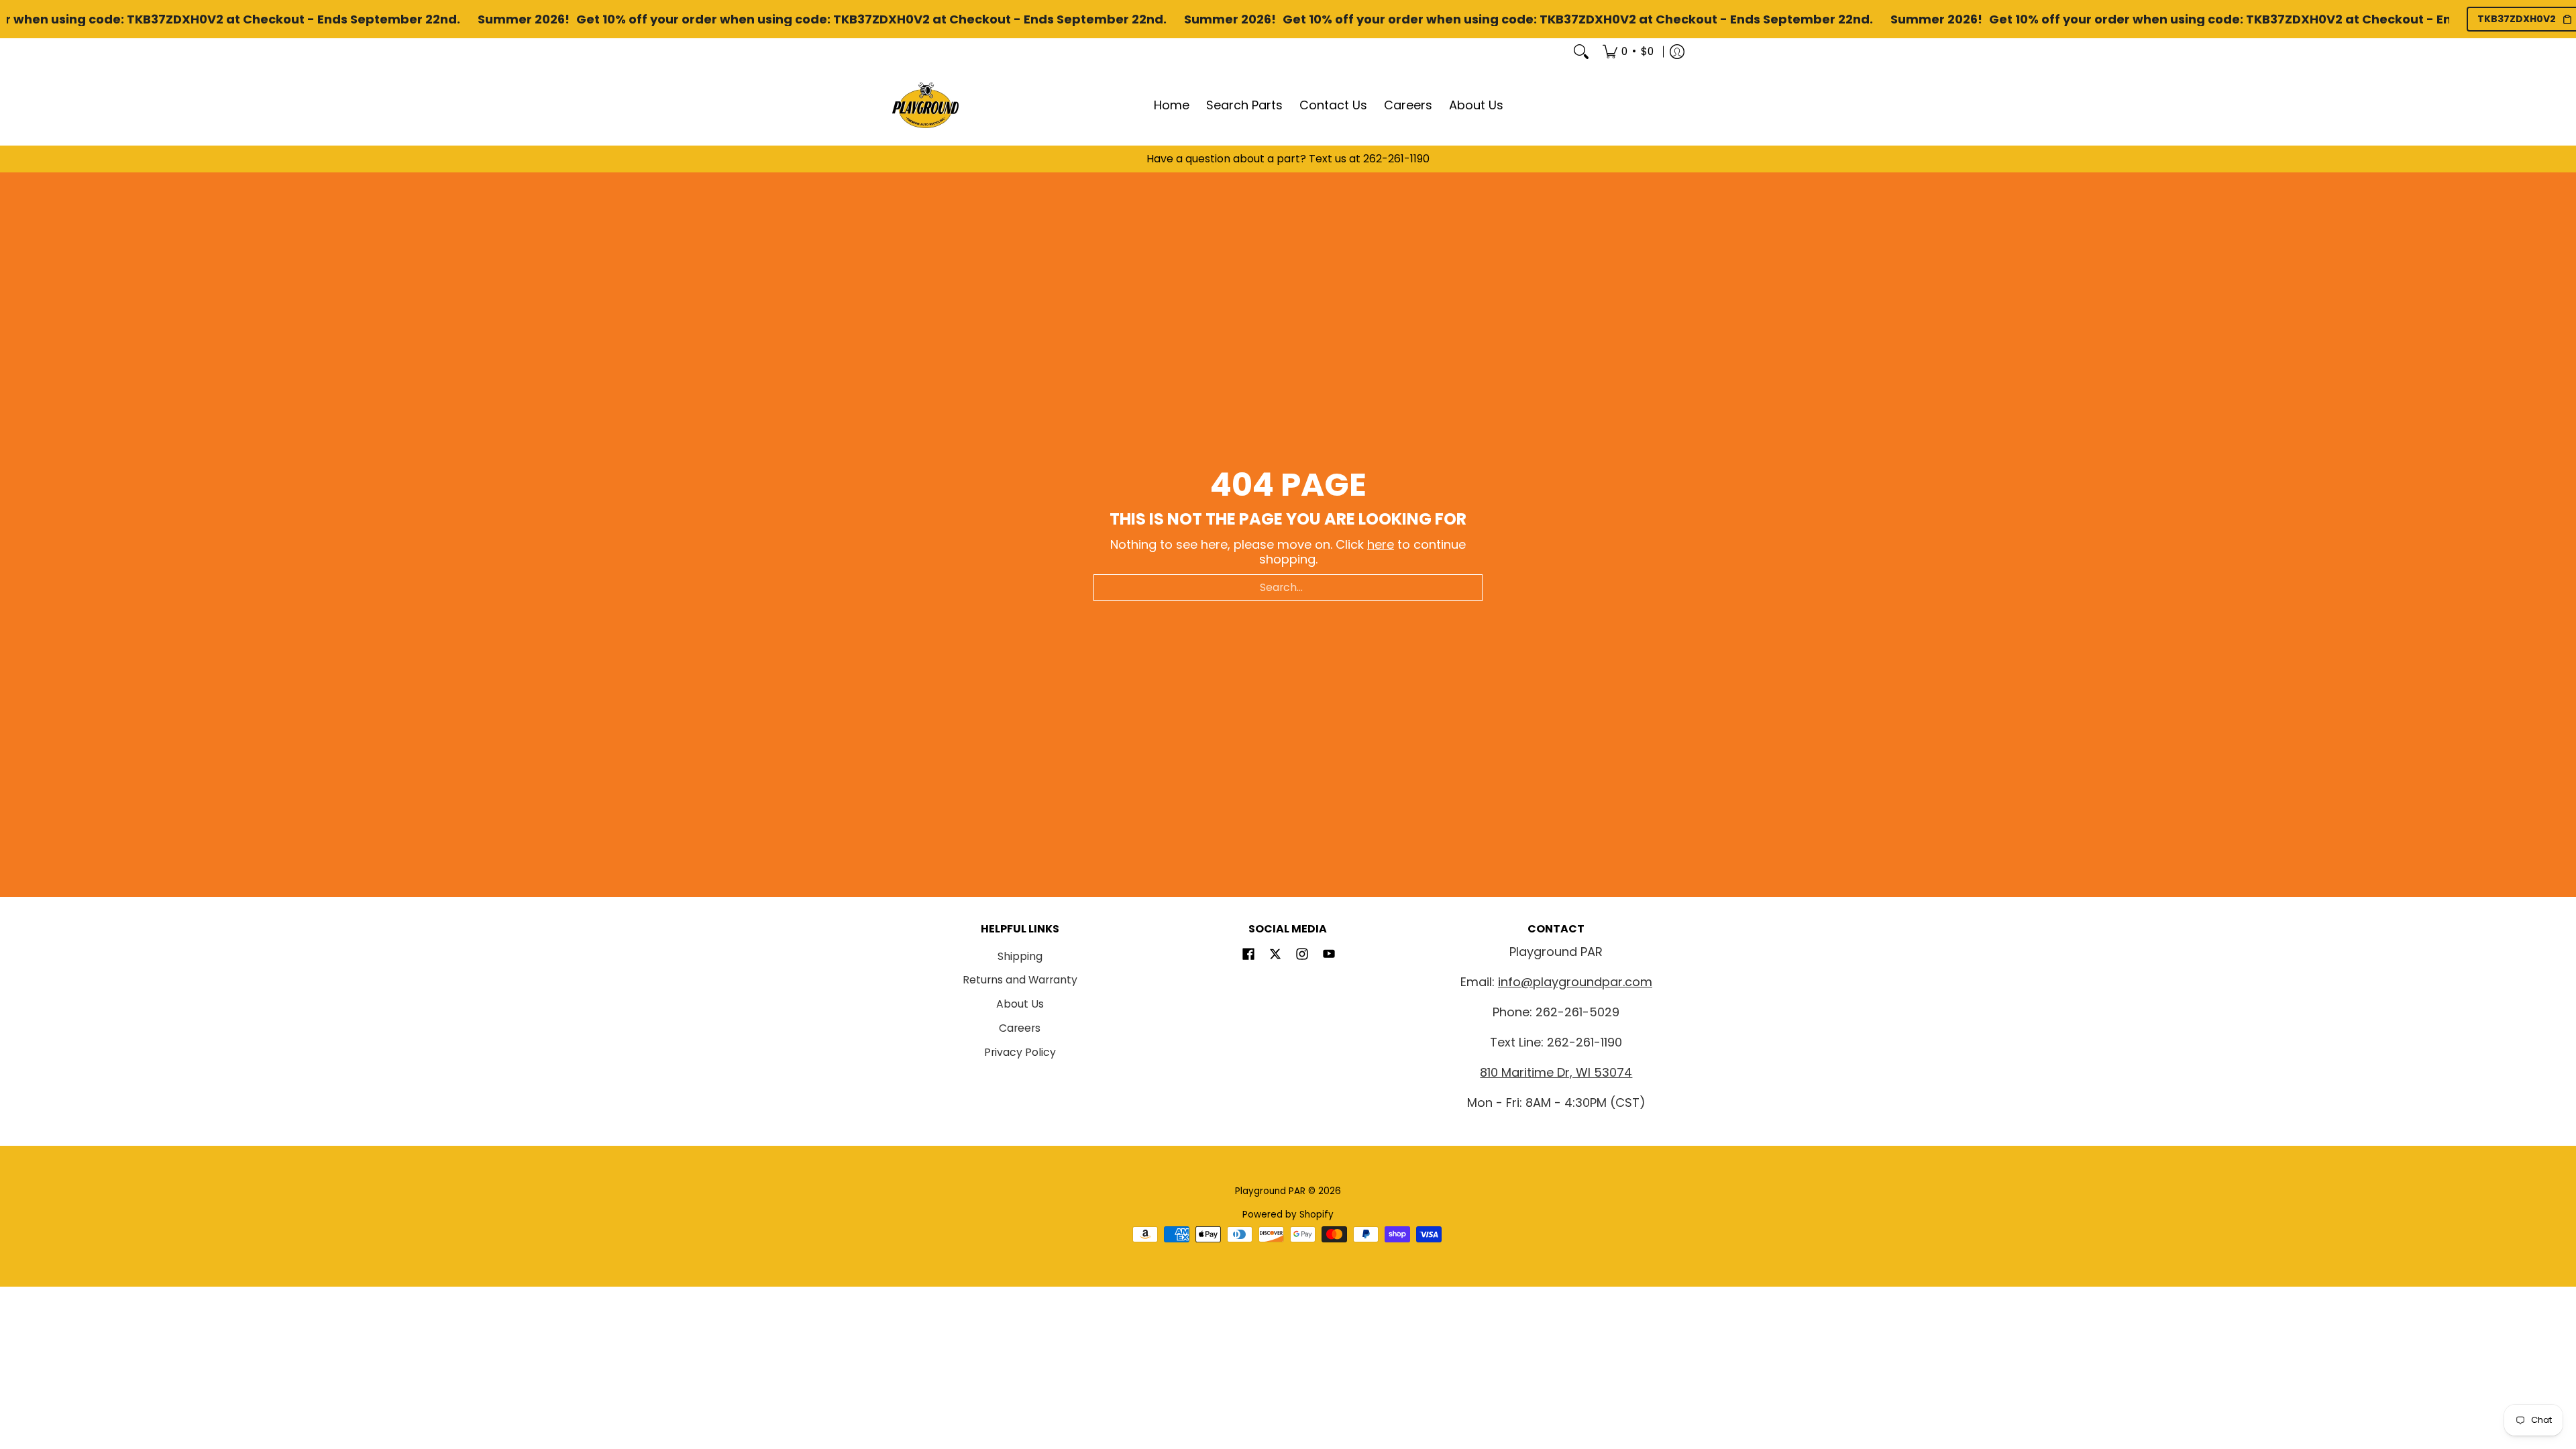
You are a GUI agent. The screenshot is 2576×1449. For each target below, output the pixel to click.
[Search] (1581, 52)
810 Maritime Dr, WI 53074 (1556, 1072)
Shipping (1020, 956)
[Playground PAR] (926, 105)
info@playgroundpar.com (1575, 982)
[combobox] (1288, 588)
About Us (1020, 1004)
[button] (1248, 955)
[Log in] (1677, 52)
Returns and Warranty (1020, 980)
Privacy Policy (1020, 1052)
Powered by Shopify (1288, 1215)
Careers (1020, 1028)
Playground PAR (1270, 1191)
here (1381, 544)
